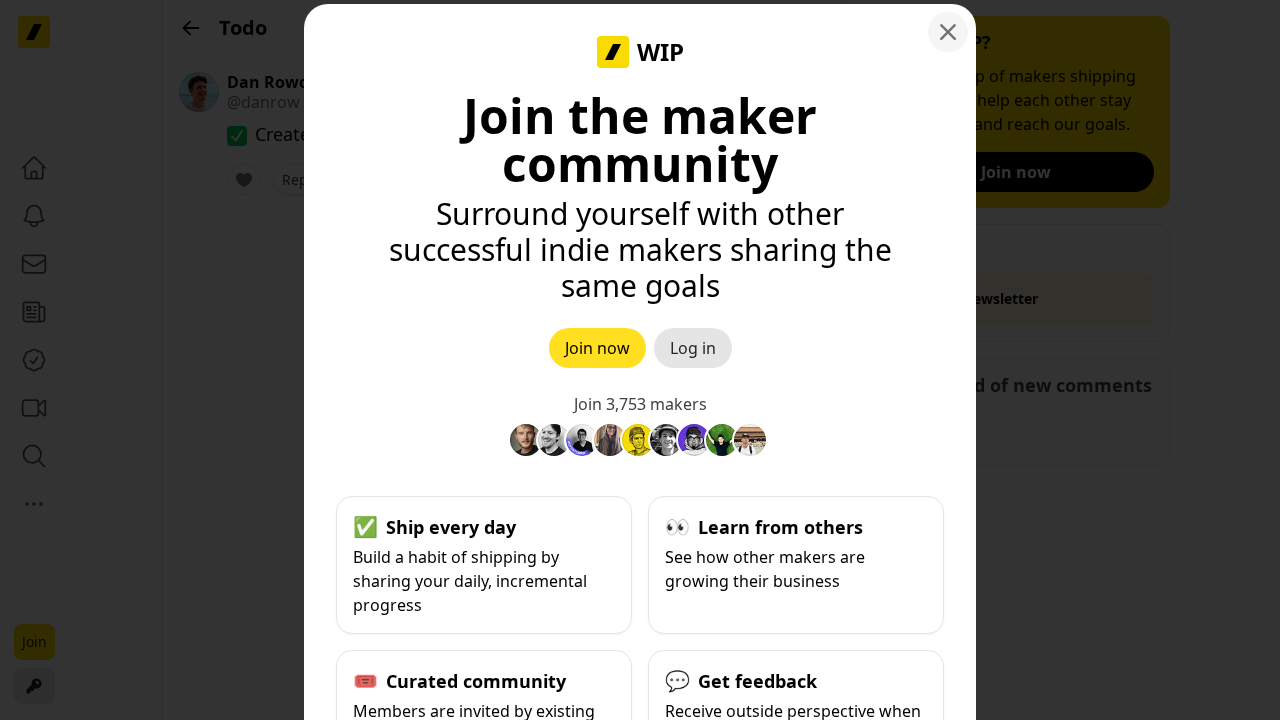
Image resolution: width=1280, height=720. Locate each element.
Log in (693, 348)
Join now (597, 348)
